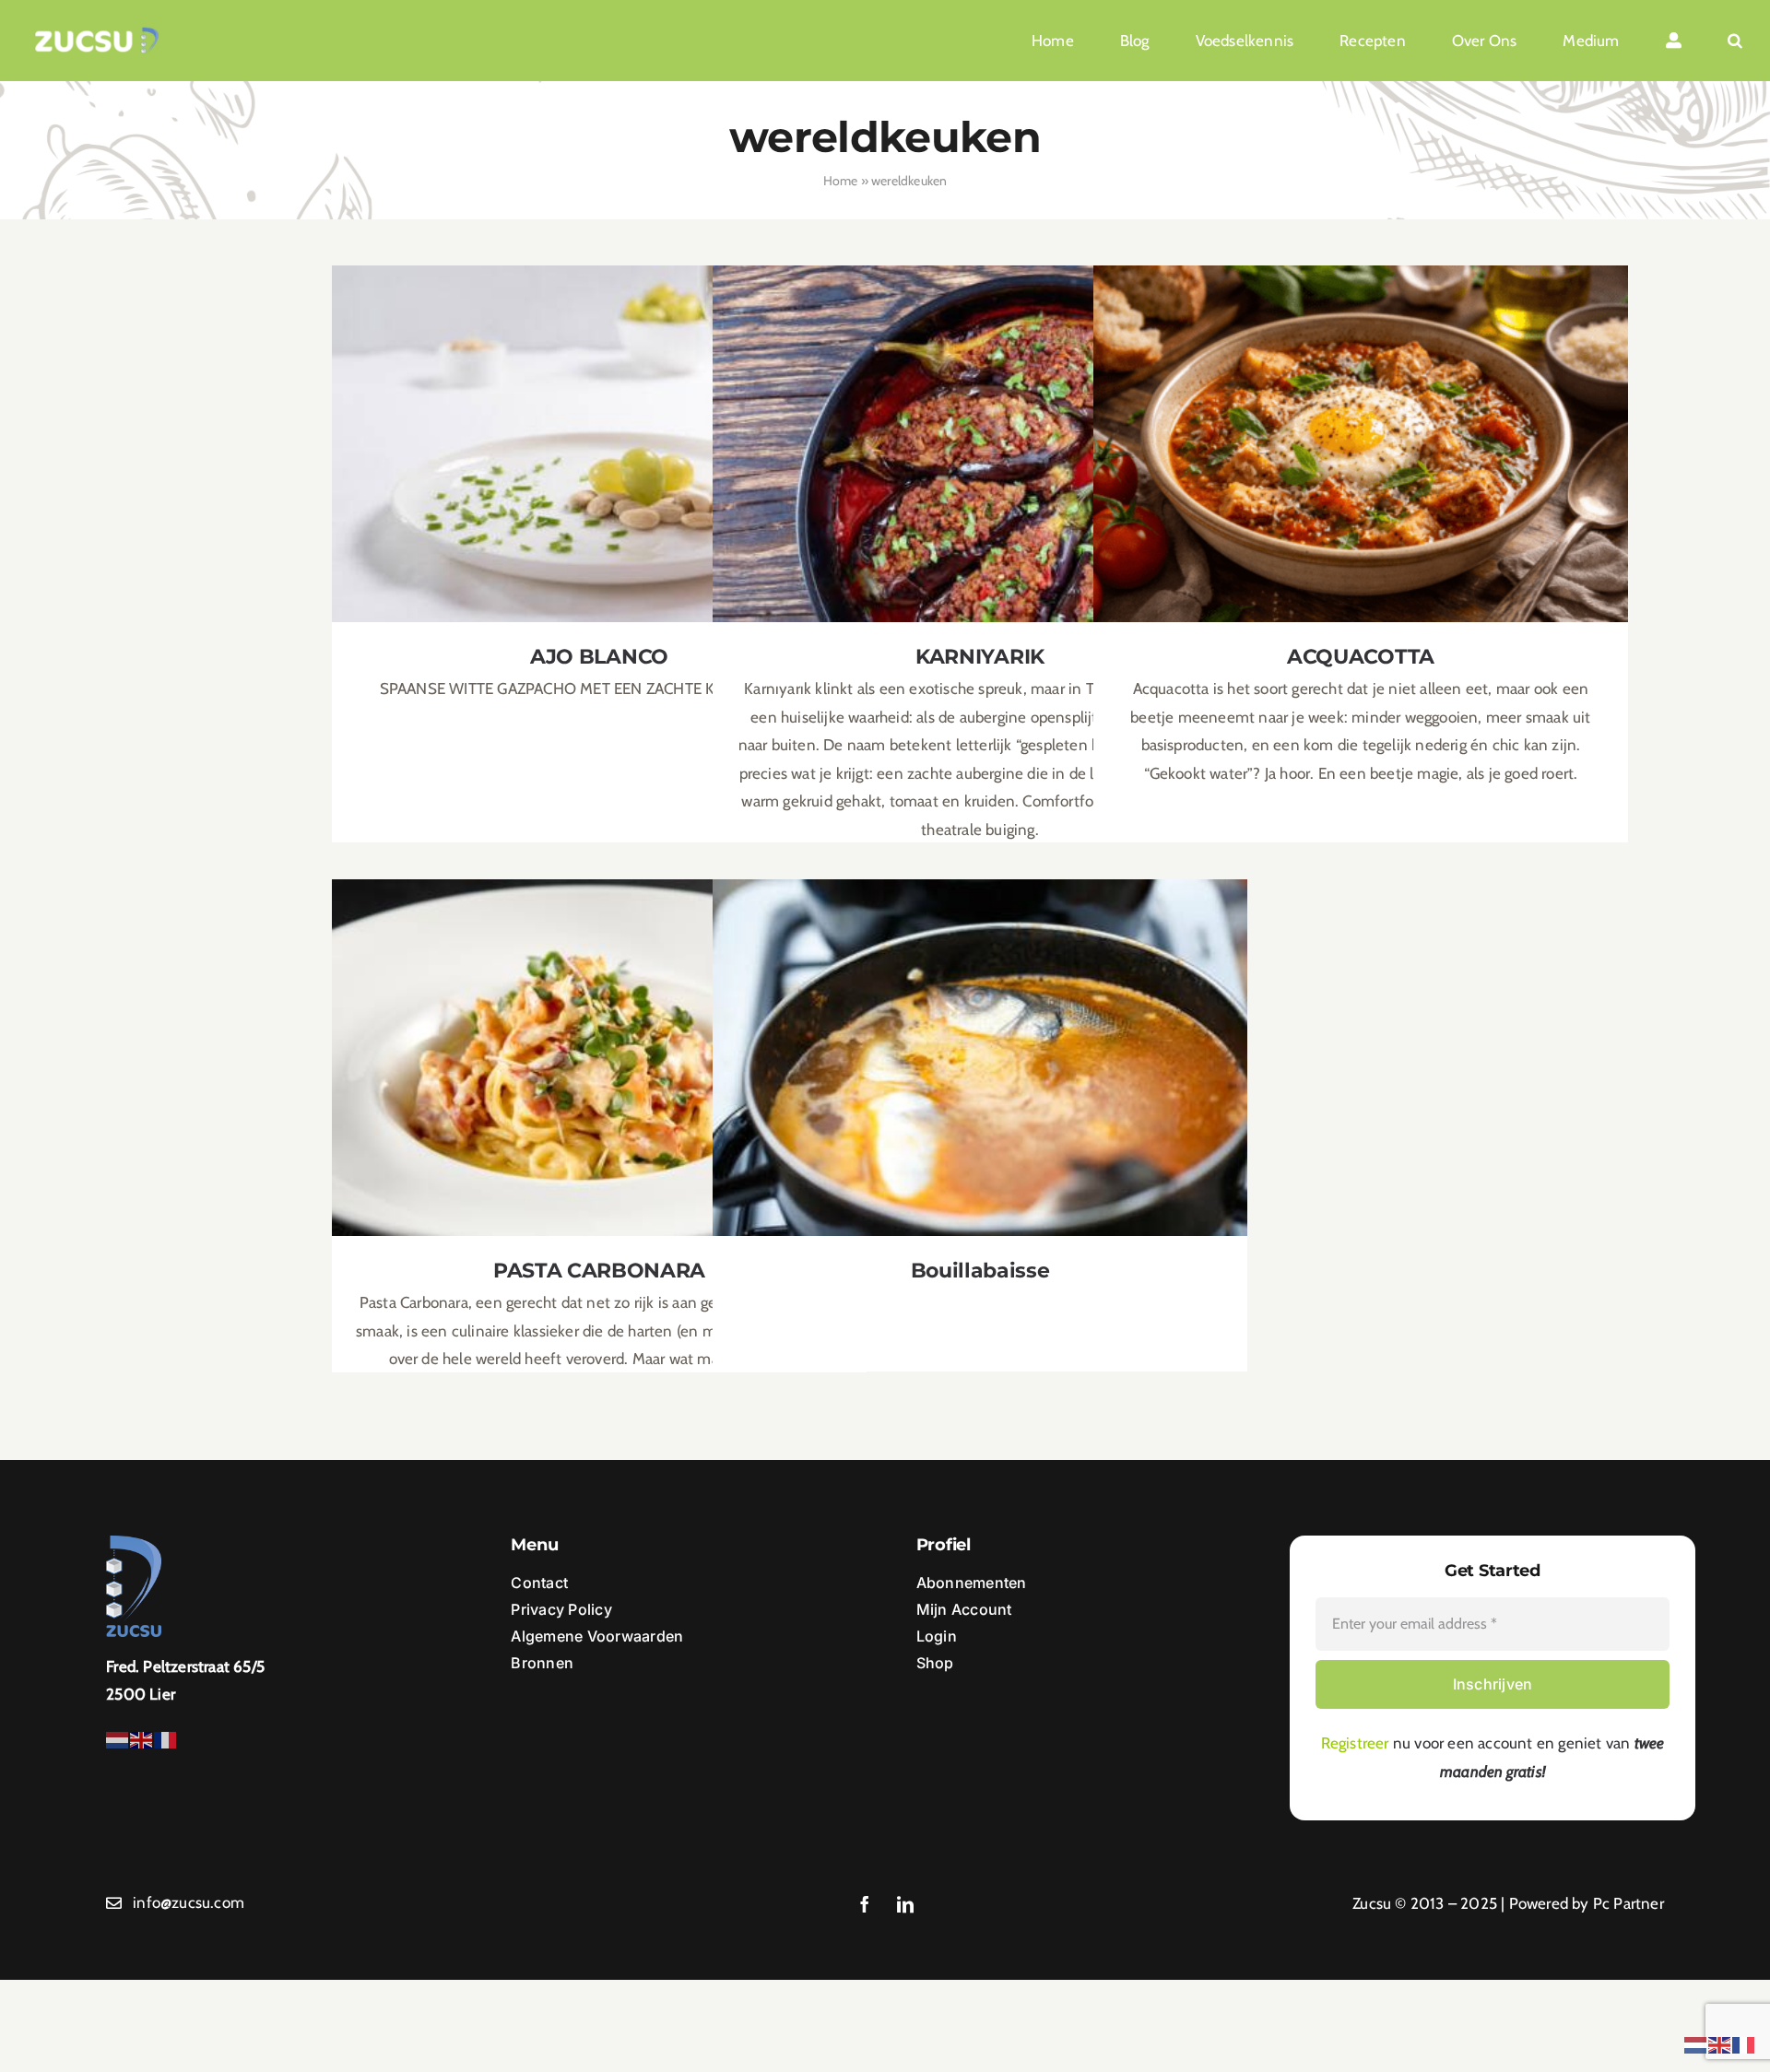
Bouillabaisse (980, 1042)
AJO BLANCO (600, 428)
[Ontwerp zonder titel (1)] (97, 34)
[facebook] (865, 1904)
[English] (142, 1738)
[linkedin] (905, 1904)
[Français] (166, 1738)
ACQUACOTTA (1361, 428)
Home (841, 181)
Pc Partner (1628, 1903)
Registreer (1355, 1743)
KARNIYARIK (980, 428)
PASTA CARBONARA (600, 1042)
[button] (1735, 41)
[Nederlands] (118, 1738)
